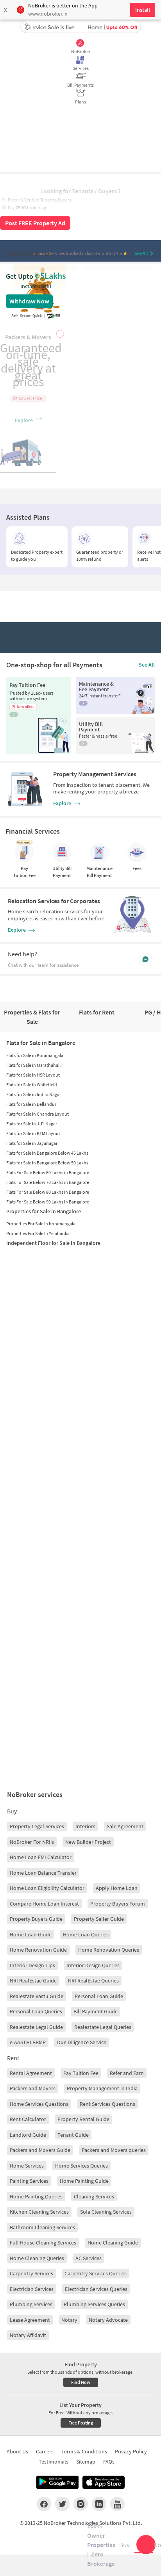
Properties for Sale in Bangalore (44, 1211)
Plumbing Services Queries (94, 2304)
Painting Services (29, 2181)
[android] (57, 2482)
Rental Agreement (31, 2073)
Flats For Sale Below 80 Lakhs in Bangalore (48, 1192)
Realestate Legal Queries (103, 2027)
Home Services (27, 2166)
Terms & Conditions (84, 2451)
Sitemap (86, 2462)
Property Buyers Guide (36, 1919)
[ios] (104, 2482)
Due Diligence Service (82, 2042)
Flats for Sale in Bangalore (41, 1043)
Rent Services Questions (107, 2104)
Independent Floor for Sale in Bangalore (53, 1243)
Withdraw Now (29, 301)
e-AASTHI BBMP (28, 2042)
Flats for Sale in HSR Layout (33, 1075)
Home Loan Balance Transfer (43, 1873)
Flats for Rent (97, 1012)
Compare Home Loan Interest (44, 1904)
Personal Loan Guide (99, 1996)
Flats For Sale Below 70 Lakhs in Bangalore (48, 1182)
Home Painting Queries (36, 2196)
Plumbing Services (31, 2304)
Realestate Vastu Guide (37, 1996)
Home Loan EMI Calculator (41, 1857)
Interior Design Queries (93, 1965)
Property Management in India (102, 2088)
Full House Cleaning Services (43, 2243)
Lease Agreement (30, 2320)
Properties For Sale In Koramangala (41, 1224)
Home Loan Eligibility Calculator (47, 1888)
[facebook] (44, 2504)
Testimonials (54, 2462)
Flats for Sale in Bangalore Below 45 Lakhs (47, 1153)
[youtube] (117, 2504)
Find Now (81, 2382)
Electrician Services (32, 2289)
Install (143, 10)
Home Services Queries (81, 2166)
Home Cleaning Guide (113, 2243)
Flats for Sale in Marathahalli (34, 1065)
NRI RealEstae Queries (93, 1981)
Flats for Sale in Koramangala (35, 1055)
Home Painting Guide (84, 2181)
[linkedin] (99, 2504)
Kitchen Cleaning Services (39, 2212)
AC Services (89, 2258)
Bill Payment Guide (96, 2011)
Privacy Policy (131, 2451)
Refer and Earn (127, 2073)
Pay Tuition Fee (81, 2073)
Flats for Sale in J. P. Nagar (32, 1124)
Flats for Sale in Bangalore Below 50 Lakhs (47, 1163)
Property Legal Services (37, 1826)
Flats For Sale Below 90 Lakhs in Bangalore (48, 1202)
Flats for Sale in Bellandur (31, 1104)
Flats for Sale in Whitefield (32, 1085)
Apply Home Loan (117, 1888)
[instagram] (81, 2504)
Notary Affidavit (28, 2335)
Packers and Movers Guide (40, 2150)
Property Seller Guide (99, 1919)
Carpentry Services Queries (96, 2273)
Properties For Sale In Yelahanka (38, 1233)
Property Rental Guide (83, 2119)
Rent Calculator (28, 2119)
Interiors (85, 1826)
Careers (45, 2451)
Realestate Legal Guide (36, 2027)
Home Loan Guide (31, 1934)
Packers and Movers (33, 2088)
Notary (69, 2320)
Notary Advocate (108, 2320)
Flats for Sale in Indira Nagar (34, 1094)
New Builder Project (88, 1842)
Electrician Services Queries (96, 2289)
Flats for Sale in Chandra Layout (38, 1114)
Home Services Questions (39, 2104)
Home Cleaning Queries (37, 2258)
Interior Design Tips (32, 1965)
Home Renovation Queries (109, 1950)
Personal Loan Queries (36, 2011)
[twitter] (62, 2504)
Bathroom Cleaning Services (42, 2227)
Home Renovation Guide (38, 1950)
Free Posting (81, 2423)
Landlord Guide (28, 2135)
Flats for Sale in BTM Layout (33, 1133)
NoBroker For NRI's (32, 1842)
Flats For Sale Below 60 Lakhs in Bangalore (48, 1172)
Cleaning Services (94, 2196)
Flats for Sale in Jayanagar (32, 1143)
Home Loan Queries (86, 1934)
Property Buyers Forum (118, 1904)
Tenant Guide (73, 2135)
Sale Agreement (125, 1826)
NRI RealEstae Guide (33, 1981)
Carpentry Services (31, 2273)
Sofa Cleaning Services (106, 2212)
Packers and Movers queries (114, 2150)
